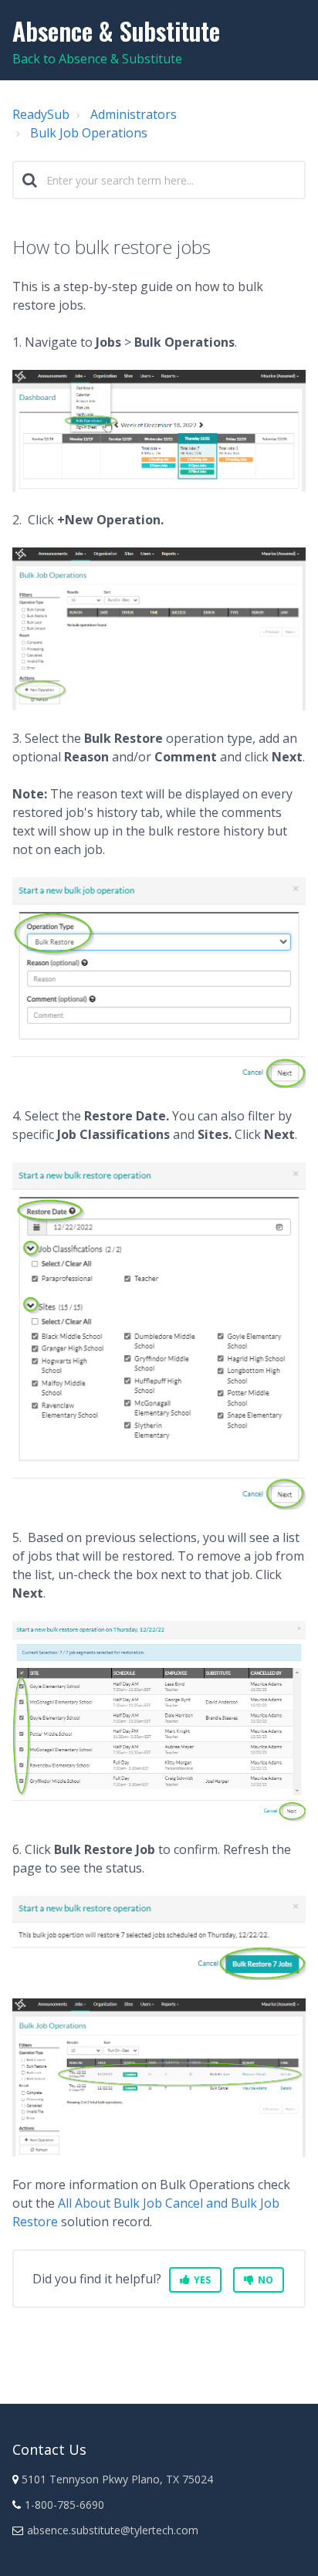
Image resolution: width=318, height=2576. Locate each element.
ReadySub (41, 114)
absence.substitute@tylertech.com (113, 2530)
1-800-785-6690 (64, 2505)
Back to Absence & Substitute (97, 59)
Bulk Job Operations (89, 133)
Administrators (134, 114)
